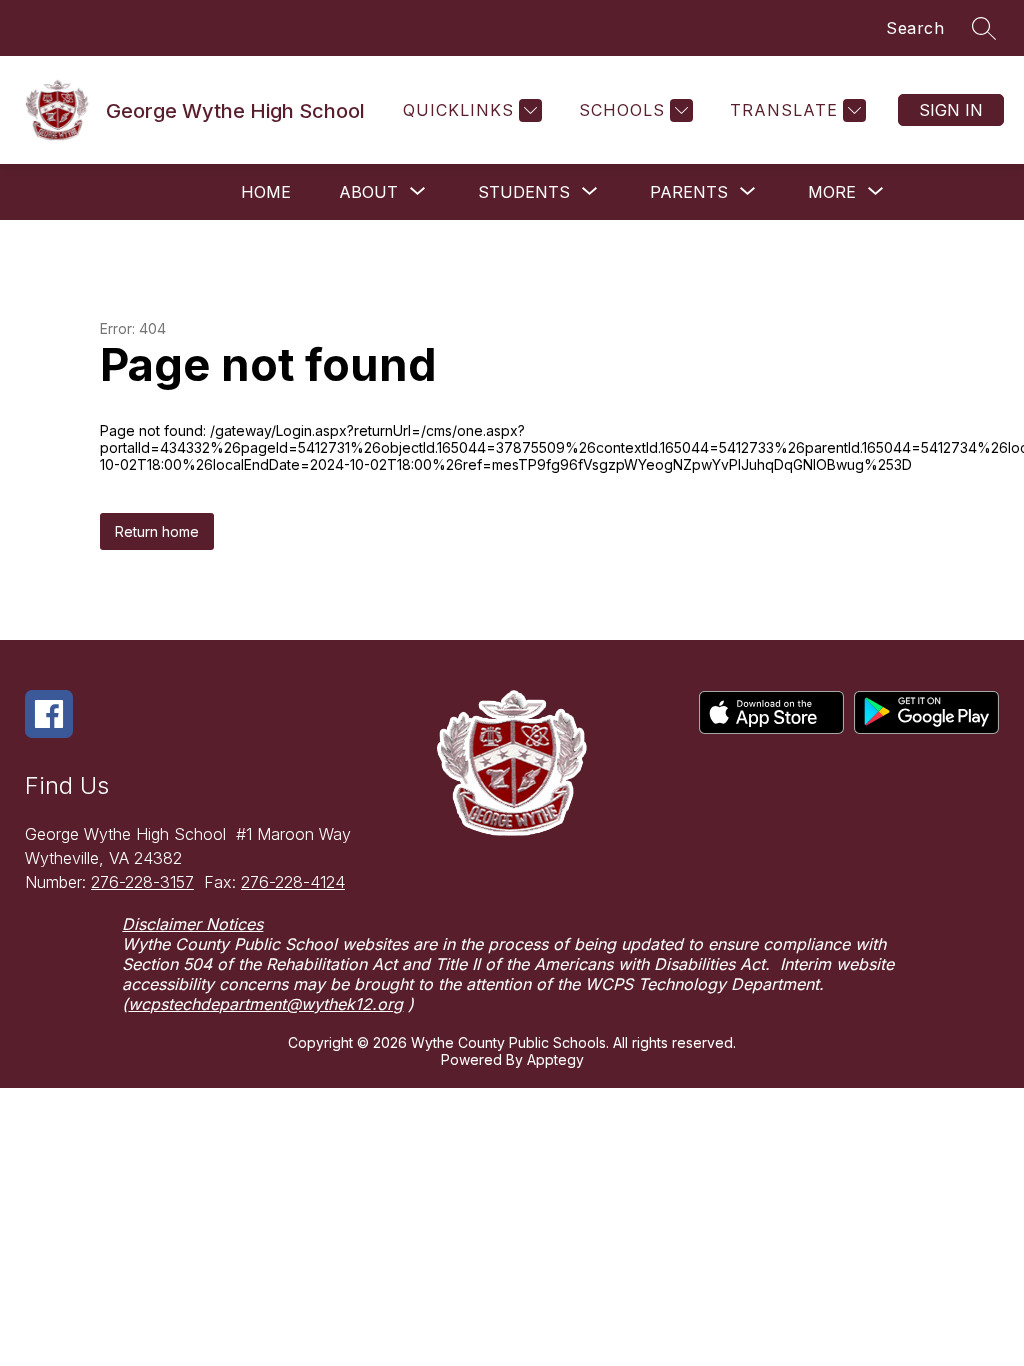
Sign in (951, 110)
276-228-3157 (142, 882)
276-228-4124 (293, 882)
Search (915, 28)
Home (266, 192)
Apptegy (555, 1059)
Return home (157, 531)
